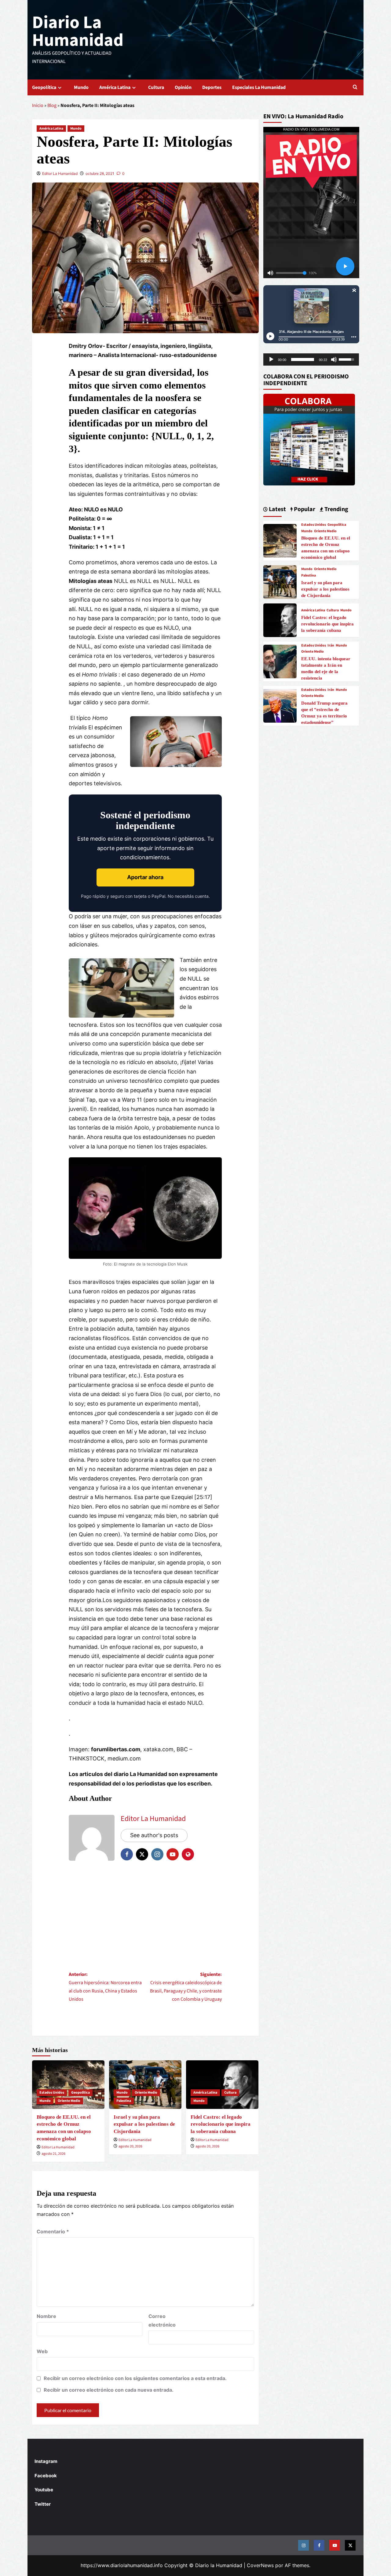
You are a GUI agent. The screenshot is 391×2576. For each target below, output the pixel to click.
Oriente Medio (69, 2101)
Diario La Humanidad (78, 31)
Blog (52, 105)
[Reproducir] (271, 359)
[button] (355, 88)
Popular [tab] (304, 509)
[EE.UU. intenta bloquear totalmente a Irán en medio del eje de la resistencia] (280, 661)
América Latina (115, 87)
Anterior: (105, 1987)
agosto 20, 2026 (130, 2146)
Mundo (81, 87)
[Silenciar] (334, 359)
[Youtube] (335, 2545)
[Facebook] (319, 2545)
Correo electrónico (162, 2320)
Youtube (44, 2490)
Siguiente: (186, 1987)
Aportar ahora (145, 877)
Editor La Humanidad (60, 173)
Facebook (46, 2476)
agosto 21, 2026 (53, 2154)
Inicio (38, 105)
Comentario (53, 2231)
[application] (311, 359)
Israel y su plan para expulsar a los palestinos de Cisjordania (144, 2124)
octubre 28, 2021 (100, 173)
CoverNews (260, 2565)
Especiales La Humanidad (259, 87)
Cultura (156, 87)
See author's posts (154, 1835)
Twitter (43, 2504)
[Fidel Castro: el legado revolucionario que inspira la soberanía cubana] (280, 620)
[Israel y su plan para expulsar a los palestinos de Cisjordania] (280, 581)
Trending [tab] (336, 509)
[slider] (303, 359)
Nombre (46, 2316)
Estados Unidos (52, 2093)
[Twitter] (350, 2545)
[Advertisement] (145, 1915)
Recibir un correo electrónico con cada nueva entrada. (109, 2390)
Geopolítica (44, 87)
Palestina (124, 2101)
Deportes (212, 87)
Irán (331, 646)
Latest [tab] (277, 509)
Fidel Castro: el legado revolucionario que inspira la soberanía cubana (221, 2124)
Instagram (46, 2461)
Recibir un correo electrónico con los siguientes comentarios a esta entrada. (135, 2378)
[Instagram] (303, 2545)
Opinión (183, 87)
